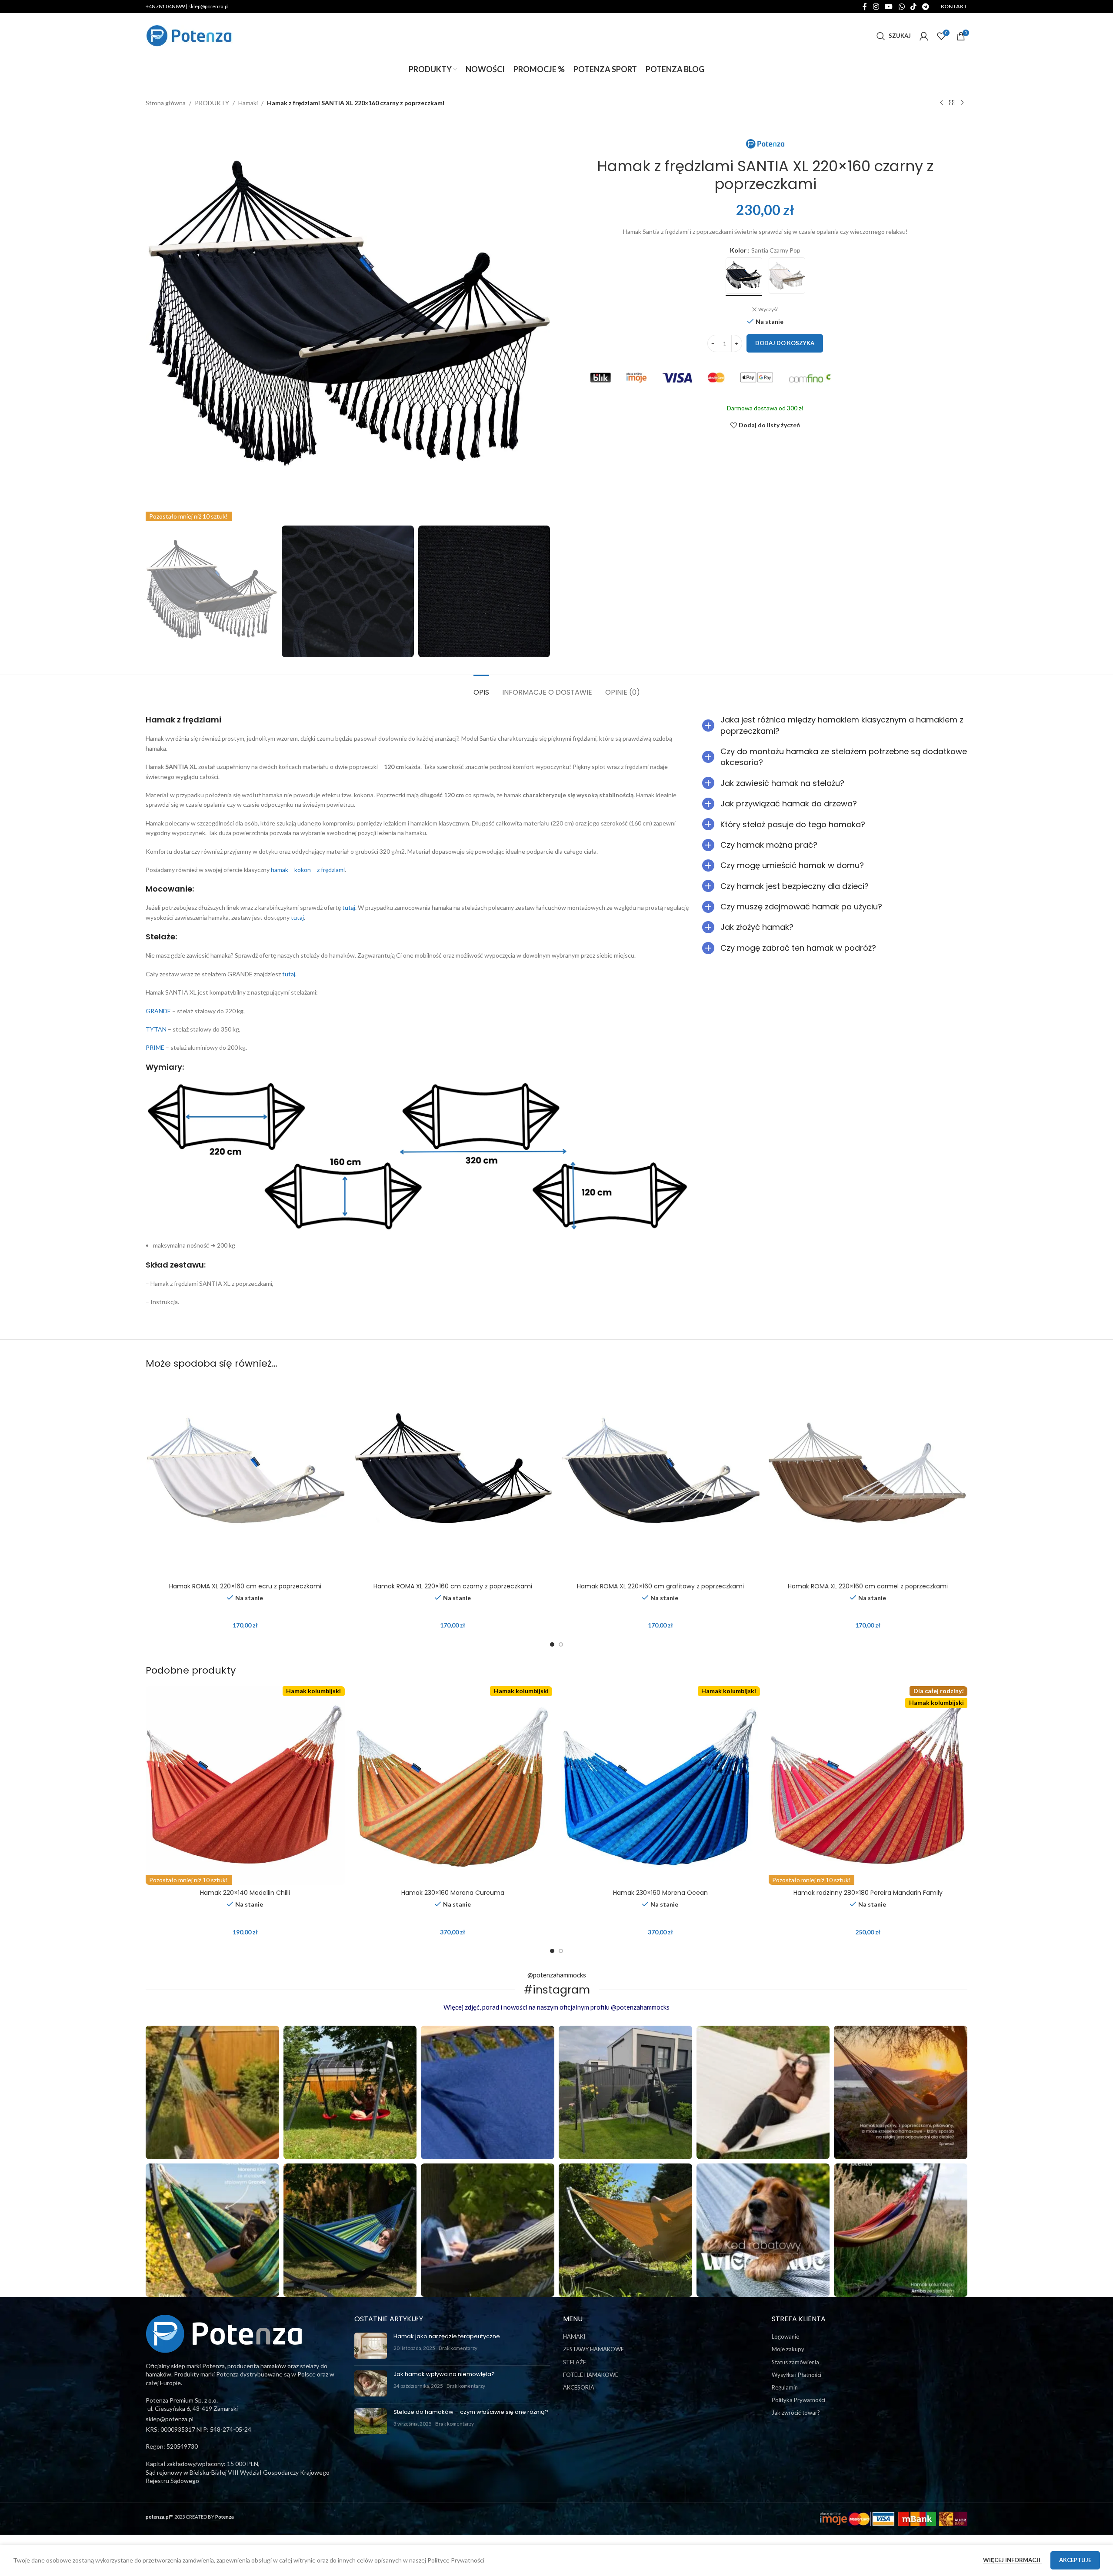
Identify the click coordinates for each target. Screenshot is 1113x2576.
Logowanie (785, 2336)
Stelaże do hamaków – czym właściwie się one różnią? (471, 2412)
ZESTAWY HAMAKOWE (593, 2349)
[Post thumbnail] (371, 2346)
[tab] (481, 688)
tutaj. (289, 974)
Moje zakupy (788, 2349)
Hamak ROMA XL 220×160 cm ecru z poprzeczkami (245, 1586)
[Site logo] (189, 35)
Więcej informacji (1012, 2560)
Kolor (738, 250)
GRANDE (158, 1011)
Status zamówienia (795, 2362)
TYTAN (156, 1029)
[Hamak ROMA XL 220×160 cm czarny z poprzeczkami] (453, 1479)
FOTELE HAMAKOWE (591, 2375)
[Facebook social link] (865, 7)
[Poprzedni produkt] (941, 103)
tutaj (349, 907)
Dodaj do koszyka (785, 343)
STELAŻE (575, 2362)
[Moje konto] (924, 36)
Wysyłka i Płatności (796, 2375)
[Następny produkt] (962, 103)
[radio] (744, 276)
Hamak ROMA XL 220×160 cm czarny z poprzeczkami (453, 1586)
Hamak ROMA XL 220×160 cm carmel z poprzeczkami (868, 1586)
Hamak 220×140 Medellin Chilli (245, 1893)
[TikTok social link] (913, 7)
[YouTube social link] (889, 7)
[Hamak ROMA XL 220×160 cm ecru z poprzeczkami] (245, 1479)
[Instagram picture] (212, 2092)
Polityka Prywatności (798, 2400)
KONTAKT (954, 6)
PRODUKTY (212, 103)
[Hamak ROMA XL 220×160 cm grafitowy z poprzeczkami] (660, 1479)
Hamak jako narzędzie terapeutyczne (447, 2336)
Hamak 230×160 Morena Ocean (660, 1893)
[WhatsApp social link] (901, 7)
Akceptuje (1075, 2560)
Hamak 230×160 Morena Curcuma (453, 1893)
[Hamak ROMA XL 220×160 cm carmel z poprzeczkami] (868, 1479)
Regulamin (785, 2387)
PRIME (155, 1047)
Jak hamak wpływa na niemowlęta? (444, 2374)
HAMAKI (574, 2336)
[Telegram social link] (926, 7)
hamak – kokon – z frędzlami (308, 870)
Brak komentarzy (458, 2348)
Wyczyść (768, 309)
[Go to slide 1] (552, 1644)
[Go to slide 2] (561, 1644)
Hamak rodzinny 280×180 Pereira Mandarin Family (868, 1893)
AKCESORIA (579, 2387)
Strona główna (166, 103)
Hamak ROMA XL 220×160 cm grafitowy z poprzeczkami (660, 1586)
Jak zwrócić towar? (796, 2413)
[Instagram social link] (876, 7)
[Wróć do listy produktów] (952, 103)
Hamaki (248, 103)
